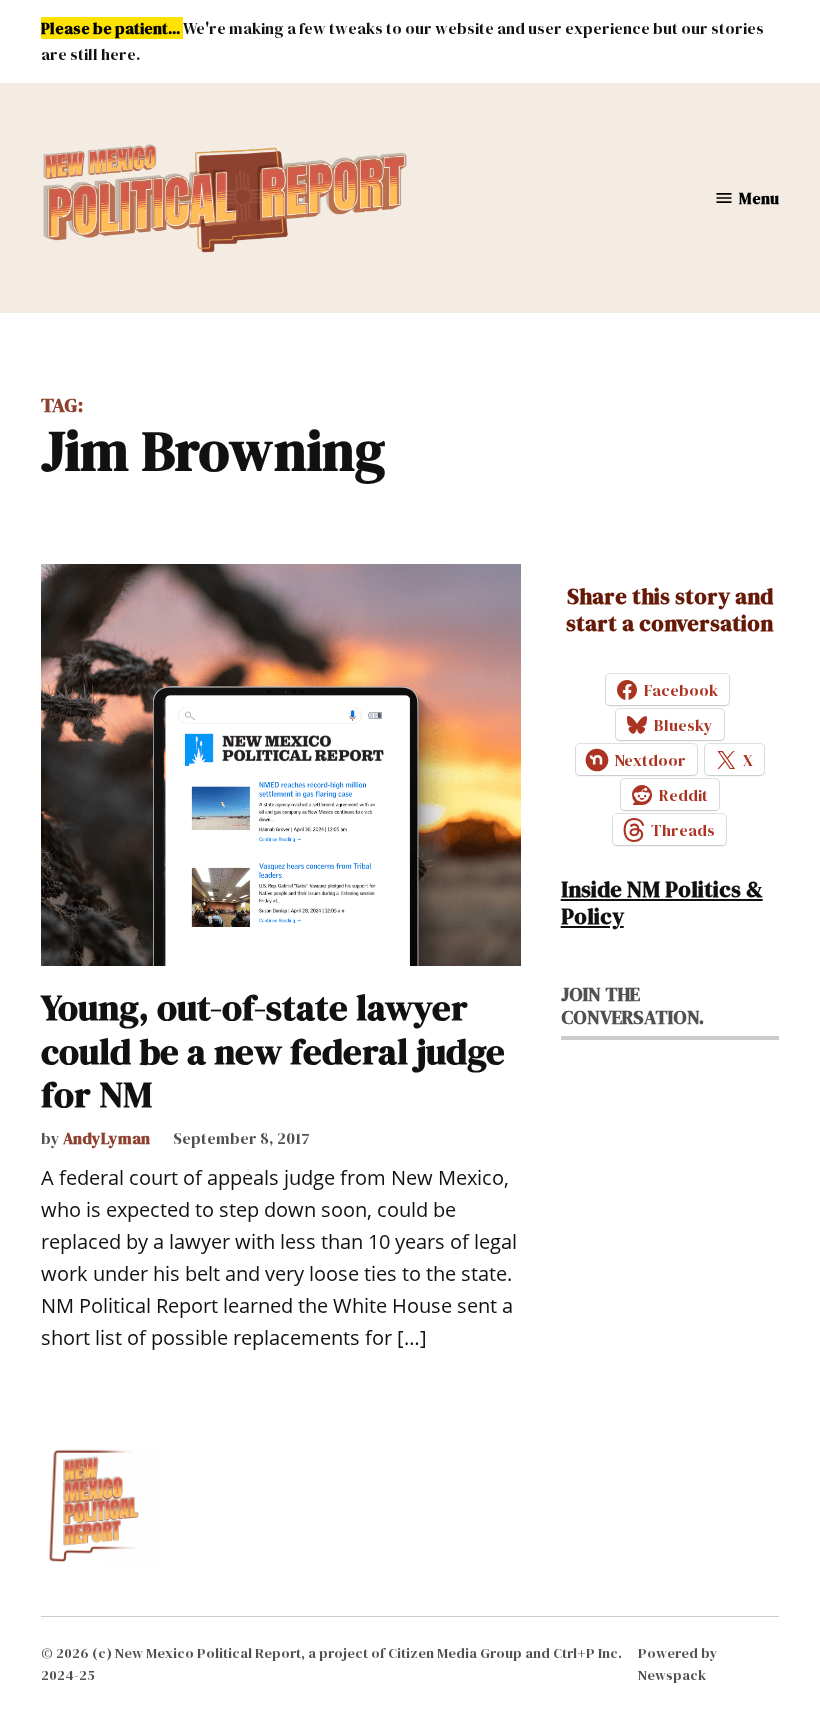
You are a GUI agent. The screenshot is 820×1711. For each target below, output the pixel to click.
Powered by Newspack (678, 1664)
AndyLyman (106, 1138)
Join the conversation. (632, 1005)
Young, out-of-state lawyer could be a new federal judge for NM (273, 1050)
